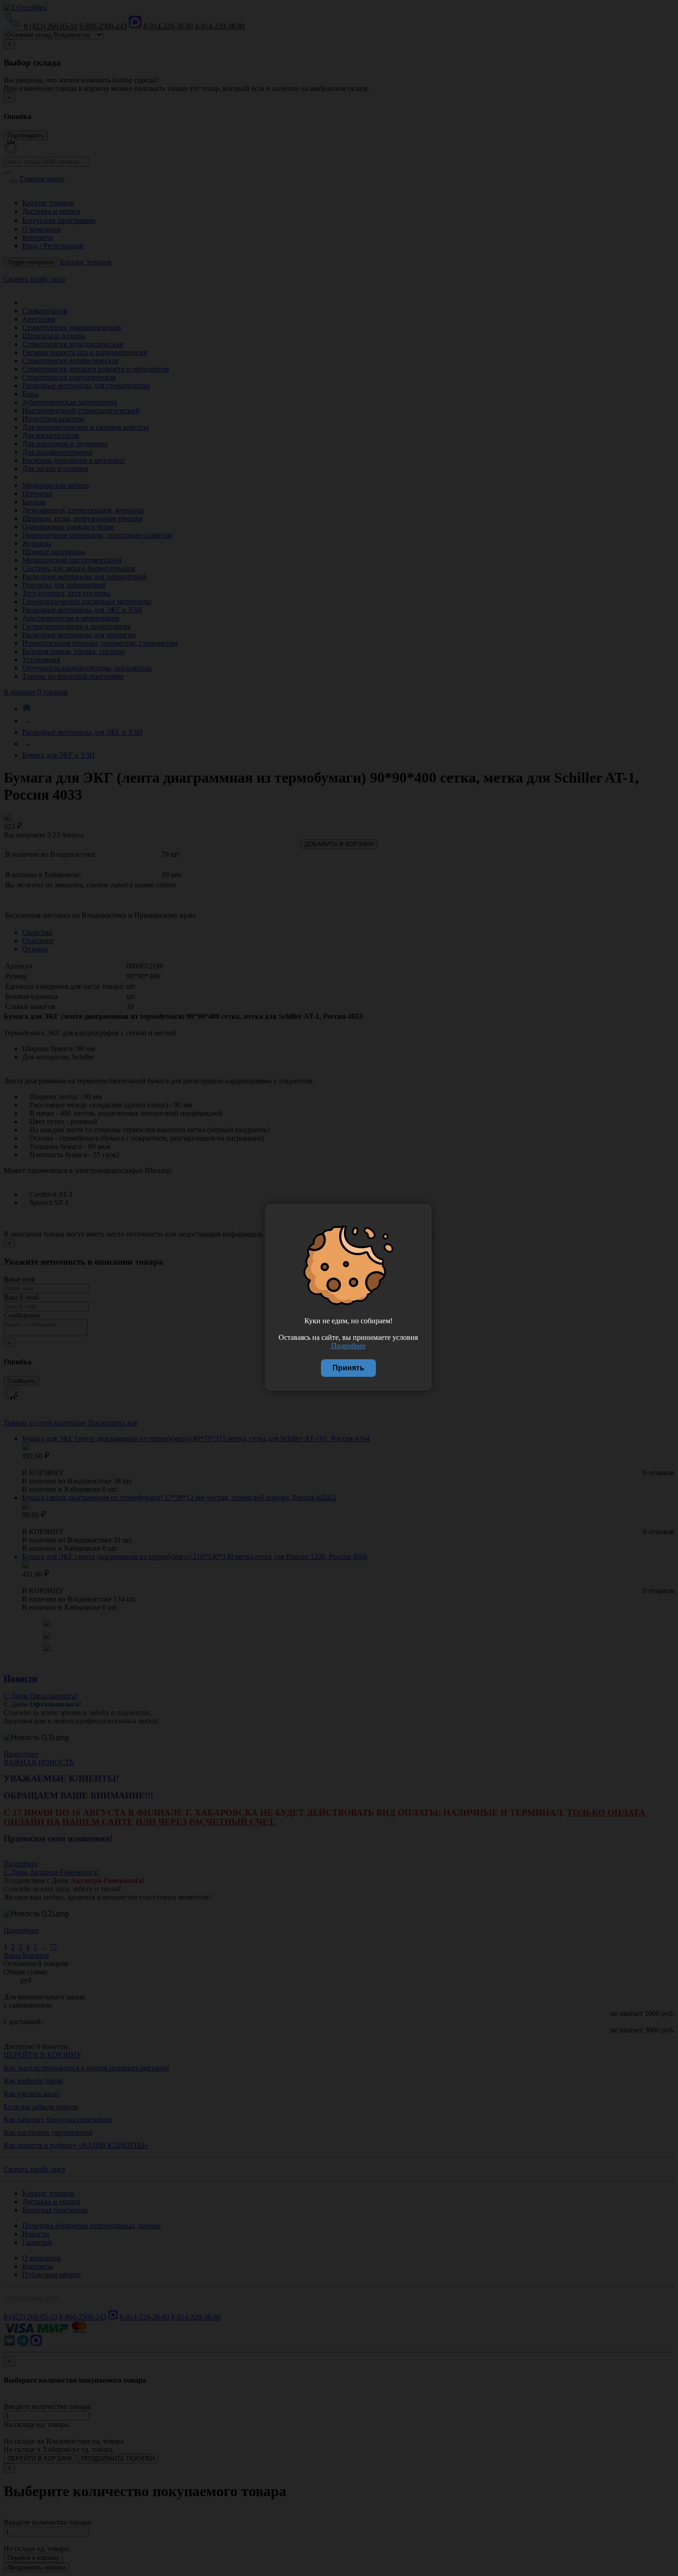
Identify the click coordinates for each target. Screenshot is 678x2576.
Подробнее (348, 1346)
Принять (348, 1368)
